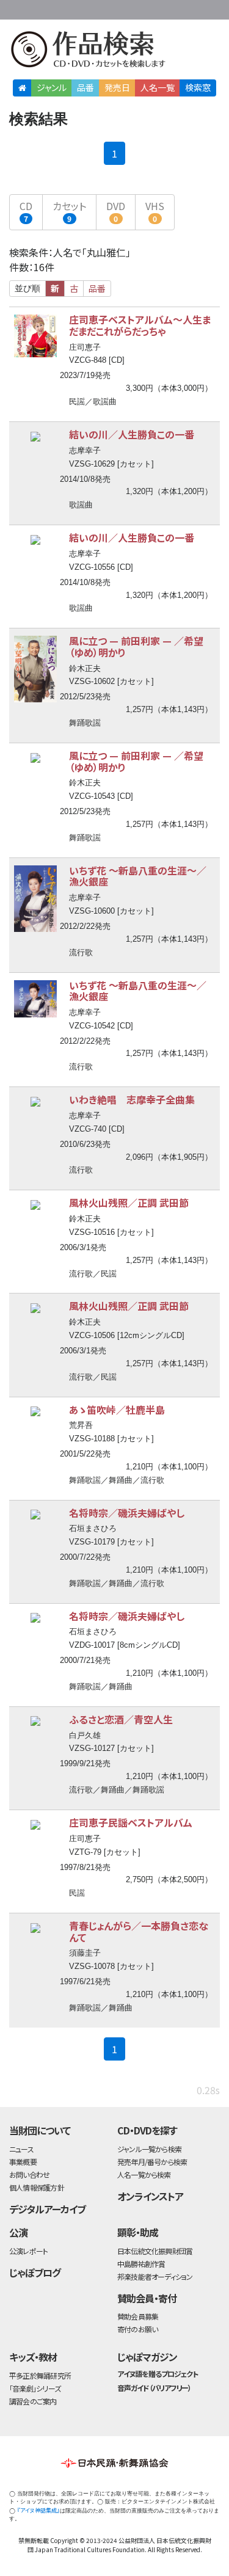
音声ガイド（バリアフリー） (154, 2388)
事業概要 (144, 8)
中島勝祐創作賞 (141, 2264)
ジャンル (52, 87)
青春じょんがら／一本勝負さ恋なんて (139, 1931)
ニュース (21, 2149)
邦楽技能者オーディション (155, 2276)
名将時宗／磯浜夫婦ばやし (127, 1513)
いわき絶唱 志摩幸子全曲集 (132, 1099)
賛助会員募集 (138, 2316)
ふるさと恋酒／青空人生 (121, 1719)
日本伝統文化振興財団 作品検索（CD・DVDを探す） (114, 52)
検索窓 (198, 87)
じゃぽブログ (35, 2272)
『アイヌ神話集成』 (38, 2510)
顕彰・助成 (138, 2232)
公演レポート (28, 2251)
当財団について (40, 2130)
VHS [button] (155, 211)
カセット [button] (69, 211)
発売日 (117, 87)
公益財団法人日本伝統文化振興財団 (16, 9)
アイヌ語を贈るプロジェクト (158, 2374)
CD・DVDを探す (147, 2130)
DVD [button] (116, 211)
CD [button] (26, 211)
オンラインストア (150, 2196)
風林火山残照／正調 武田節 (129, 1202)
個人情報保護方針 (37, 2187)
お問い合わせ (192, 8)
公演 (18, 2232)
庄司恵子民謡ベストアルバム (131, 1822)
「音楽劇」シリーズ (35, 2388)
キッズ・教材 (33, 2357)
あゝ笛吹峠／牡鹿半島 (117, 1410)
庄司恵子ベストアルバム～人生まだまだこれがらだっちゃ (140, 325)
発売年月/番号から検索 (152, 2162)
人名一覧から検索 (144, 2174)
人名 (158, 87)
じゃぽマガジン (147, 2357)
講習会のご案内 (33, 2401)
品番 (85, 87)
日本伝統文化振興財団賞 (155, 2251)
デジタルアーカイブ (47, 2209)
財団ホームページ (105, 8)
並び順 (27, 288)
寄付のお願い (137, 2329)
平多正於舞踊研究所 (40, 2375)
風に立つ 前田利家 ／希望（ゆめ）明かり (136, 646)
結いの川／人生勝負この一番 (132, 434)
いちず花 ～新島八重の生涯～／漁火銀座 (138, 876)
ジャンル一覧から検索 (149, 2149)
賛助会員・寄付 (147, 2298)
